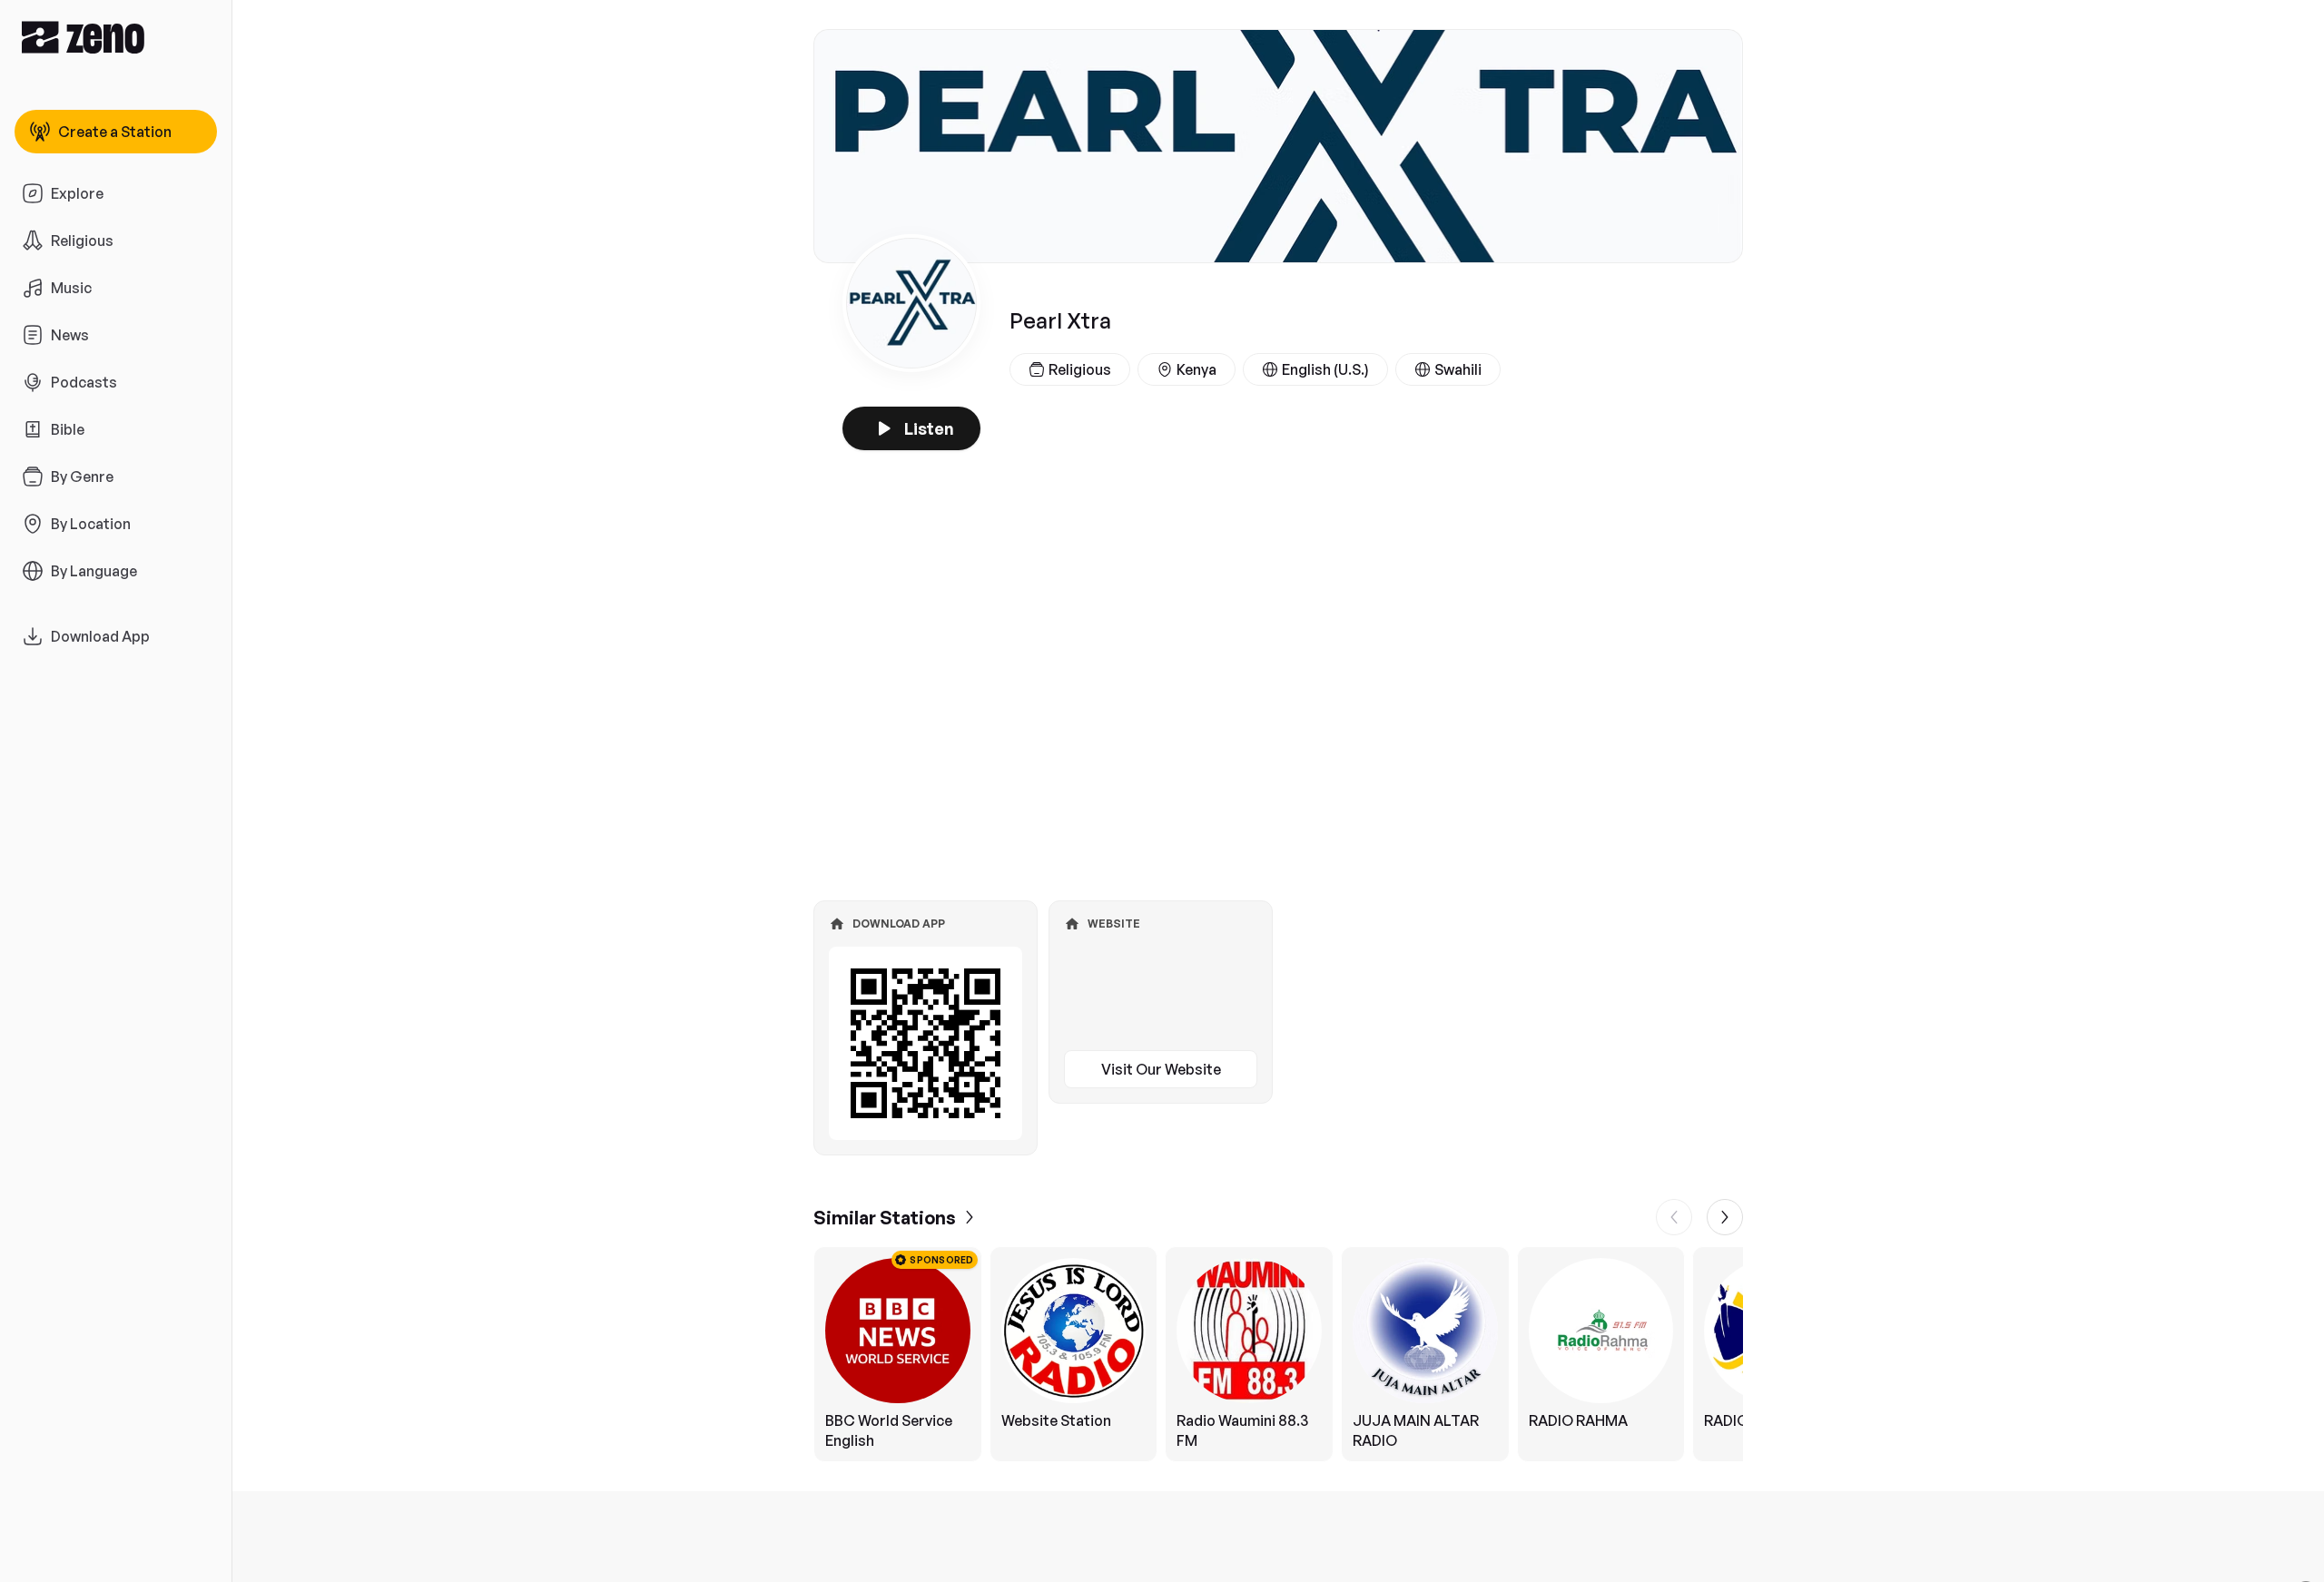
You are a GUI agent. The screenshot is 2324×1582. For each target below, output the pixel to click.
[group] (1278, 1354)
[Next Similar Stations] (1725, 1217)
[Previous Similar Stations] (1674, 1217)
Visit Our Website (1161, 1069)
